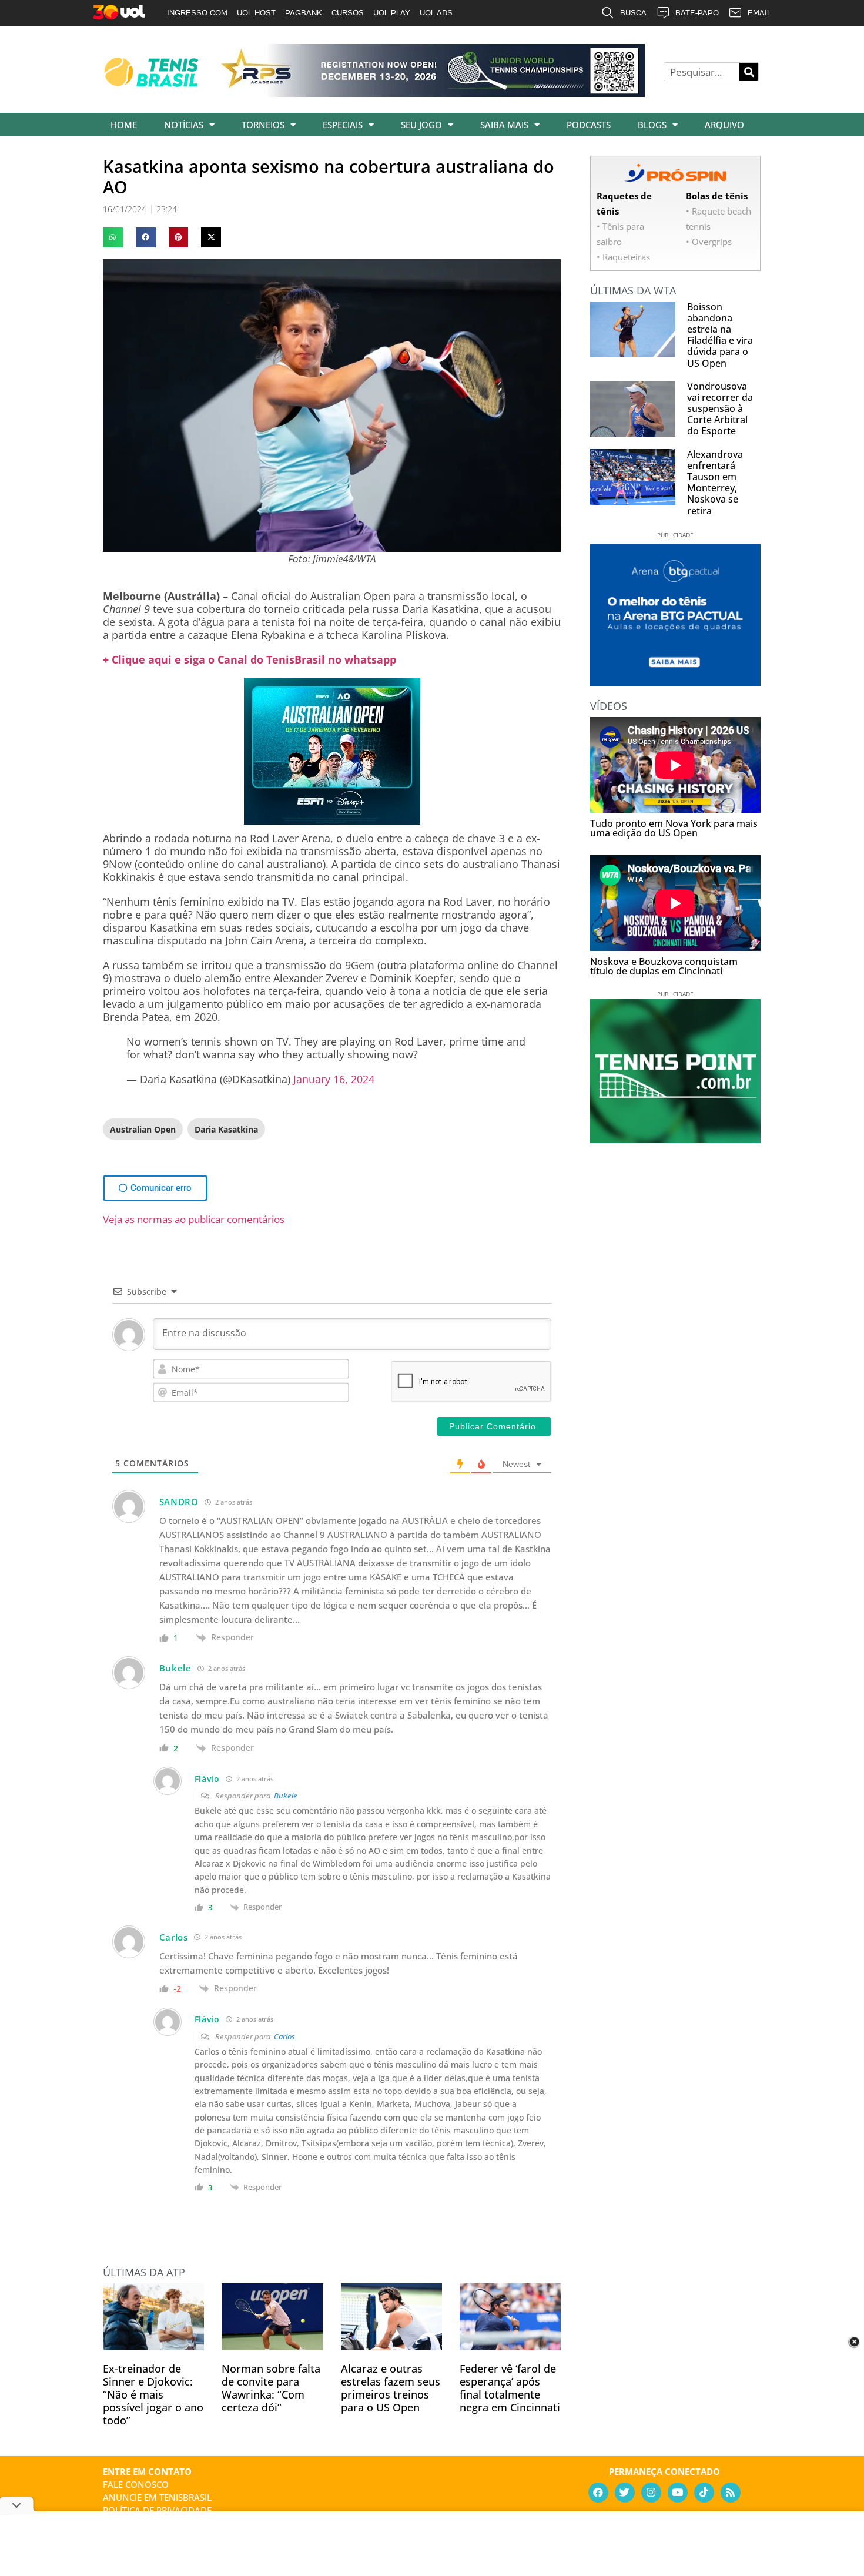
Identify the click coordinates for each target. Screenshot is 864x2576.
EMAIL (759, 13)
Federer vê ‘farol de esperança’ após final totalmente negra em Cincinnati (510, 2388)
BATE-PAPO (697, 13)
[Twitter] (625, 2493)
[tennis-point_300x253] (675, 1139)
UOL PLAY (392, 13)
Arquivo (724, 125)
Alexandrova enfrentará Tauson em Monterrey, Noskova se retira (715, 483)
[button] (113, 237)
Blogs (652, 125)
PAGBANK (304, 13)
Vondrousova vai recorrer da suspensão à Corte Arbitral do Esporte (720, 409)
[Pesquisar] (749, 72)
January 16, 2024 (334, 1079)
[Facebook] (598, 2493)
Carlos (284, 2036)
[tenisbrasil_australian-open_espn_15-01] (332, 820)
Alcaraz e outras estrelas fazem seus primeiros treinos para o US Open (391, 2388)
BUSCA (633, 13)
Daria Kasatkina (226, 1129)
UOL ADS (436, 13)
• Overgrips (709, 242)
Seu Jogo (421, 125)
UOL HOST (256, 13)
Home (124, 125)
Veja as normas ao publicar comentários (194, 1219)
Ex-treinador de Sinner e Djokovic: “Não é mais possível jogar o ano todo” (153, 2394)
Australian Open (143, 1129)
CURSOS (348, 13)
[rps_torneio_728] (431, 93)
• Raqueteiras (623, 257)
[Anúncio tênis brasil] (675, 682)
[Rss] (731, 2493)
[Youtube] (678, 2493)
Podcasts (589, 125)
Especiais (343, 125)
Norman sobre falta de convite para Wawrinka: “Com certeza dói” (271, 2388)
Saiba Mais (504, 125)
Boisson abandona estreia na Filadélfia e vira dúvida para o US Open (720, 335)
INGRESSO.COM (197, 13)
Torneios (263, 125)
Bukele (286, 1796)
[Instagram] (651, 2493)
